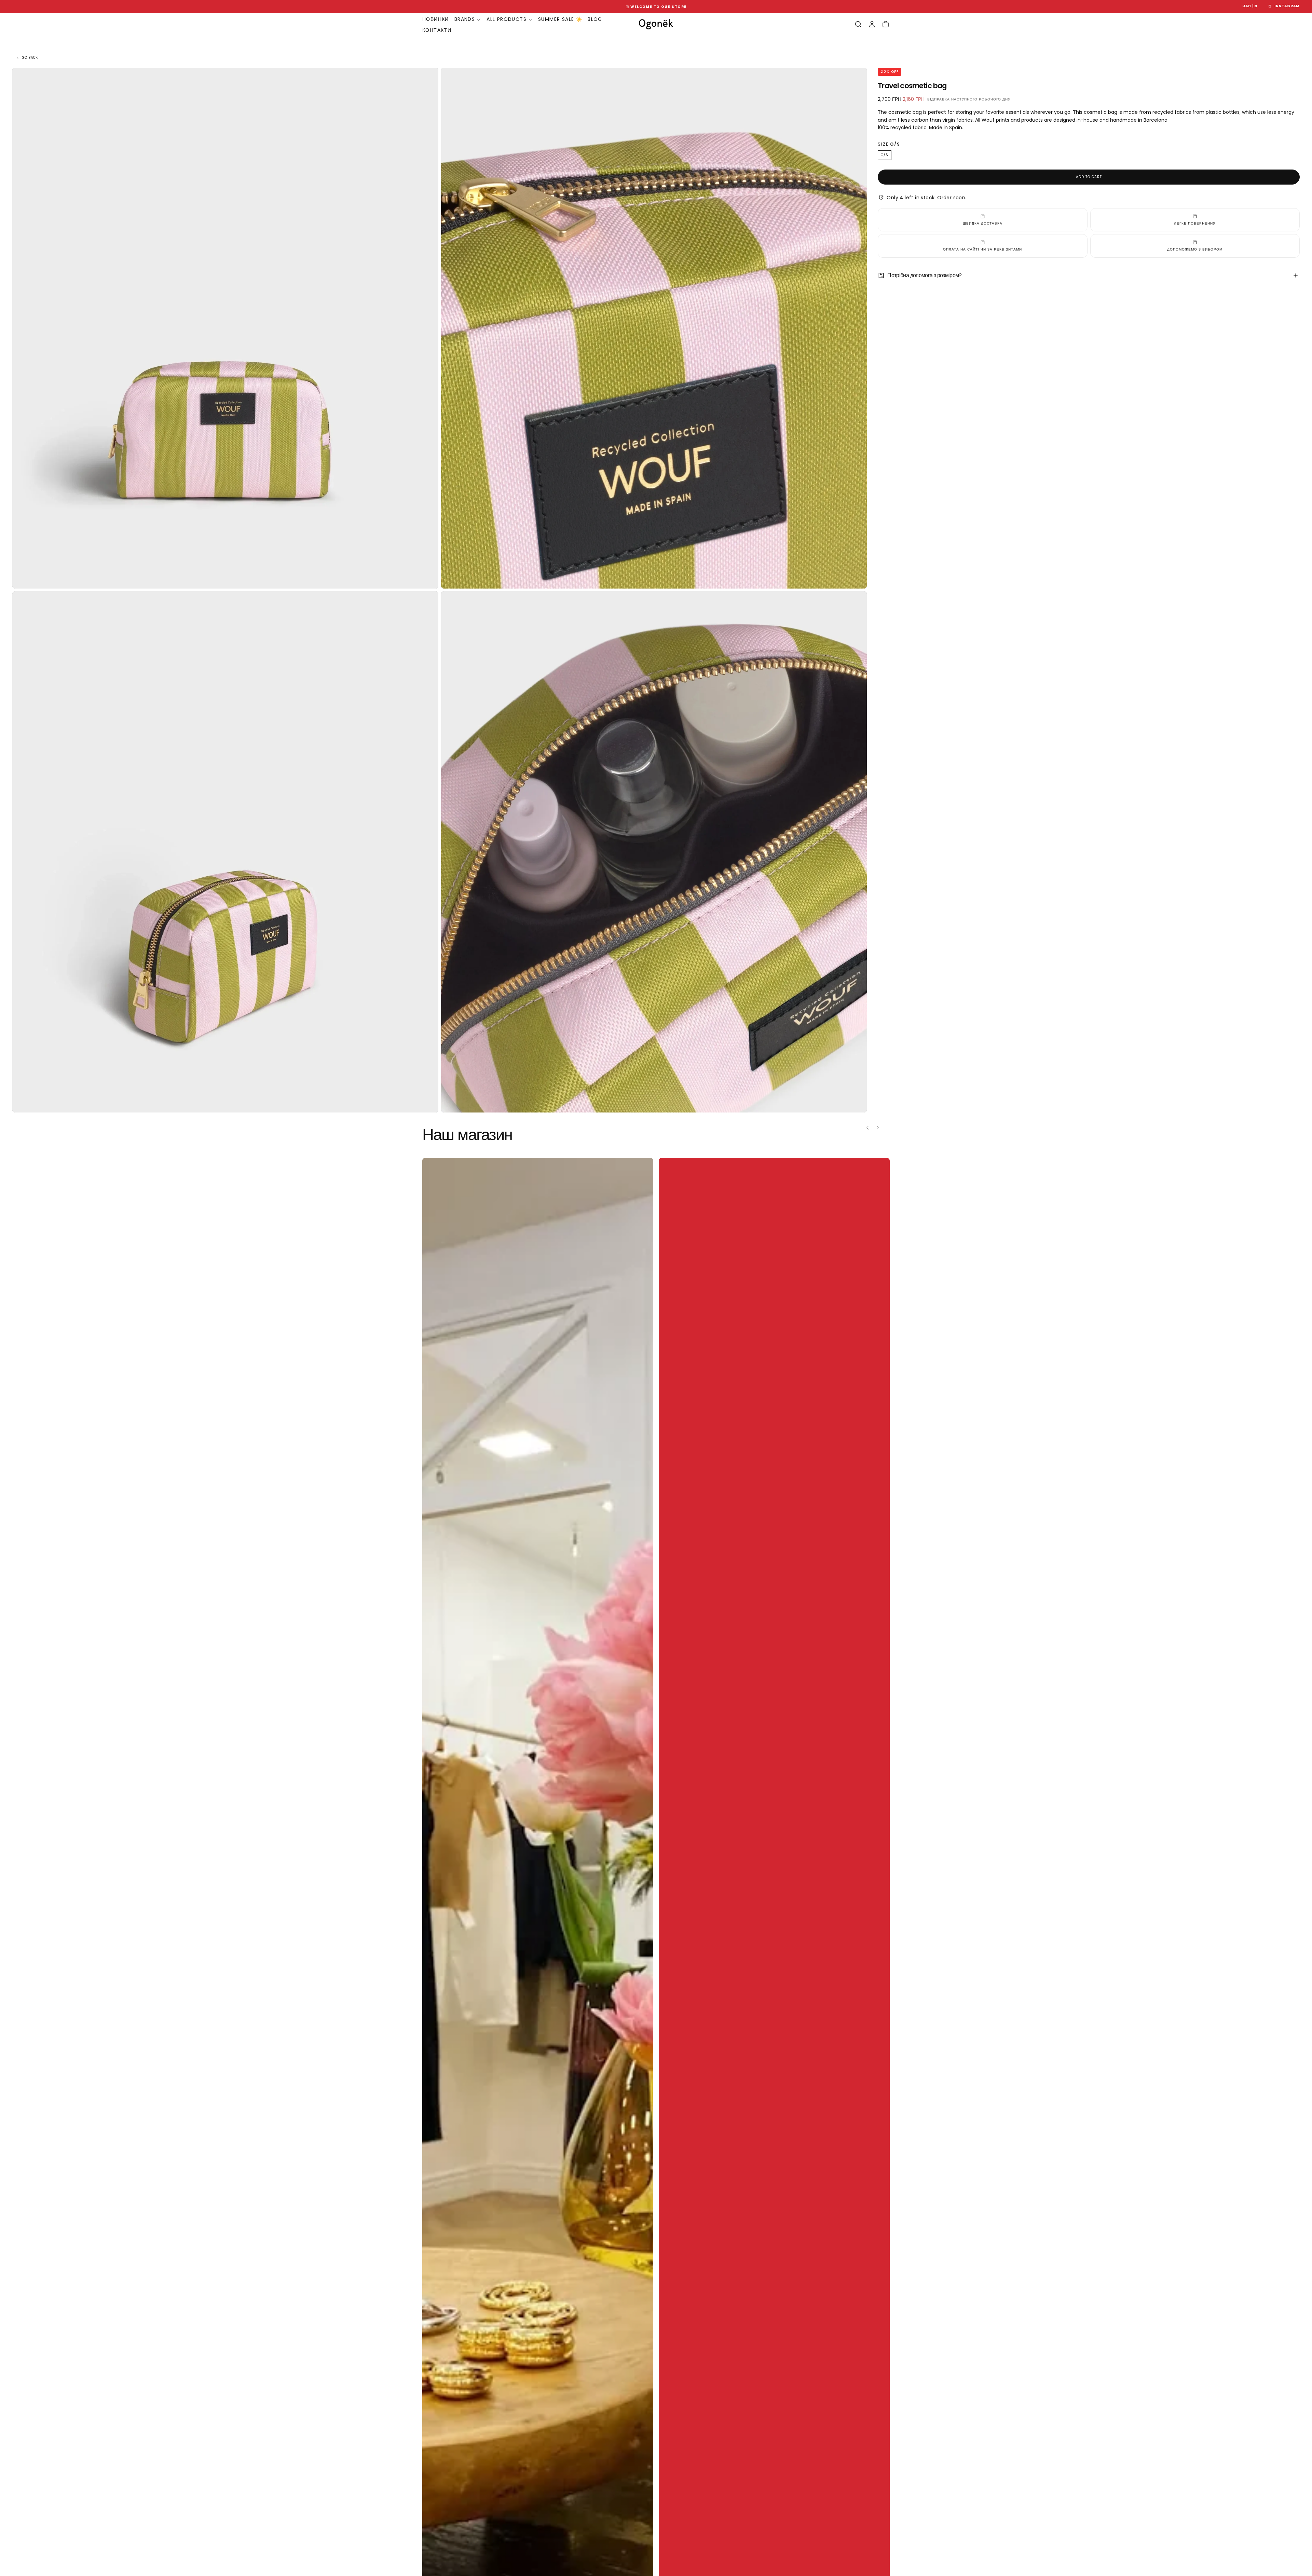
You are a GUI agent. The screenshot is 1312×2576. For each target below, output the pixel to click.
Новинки (436, 19)
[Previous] (863, 1128)
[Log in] (872, 24)
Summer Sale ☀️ (560, 19)
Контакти (437, 30)
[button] (1250, 6)
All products (507, 19)
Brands (465, 19)
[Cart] (886, 24)
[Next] (883, 1128)
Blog (595, 19)
